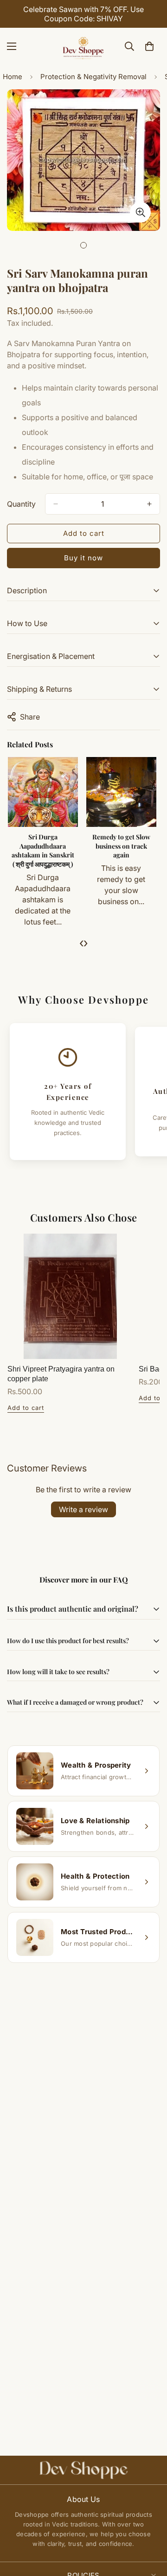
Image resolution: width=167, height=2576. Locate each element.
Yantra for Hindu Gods (43, 841)
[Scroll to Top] (150, 2527)
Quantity (21, 504)
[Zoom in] (140, 212)
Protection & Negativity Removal (93, 77)
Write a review (83, 1509)
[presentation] (81, 943)
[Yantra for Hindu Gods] (43, 792)
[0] (149, 46)
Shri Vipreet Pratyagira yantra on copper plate (61, 1374)
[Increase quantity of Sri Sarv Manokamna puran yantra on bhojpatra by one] (149, 504)
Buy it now (83, 558)
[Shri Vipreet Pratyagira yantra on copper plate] (70, 1296)
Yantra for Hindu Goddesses (122, 841)
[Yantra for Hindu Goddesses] (122, 792)
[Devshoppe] (83, 46)
